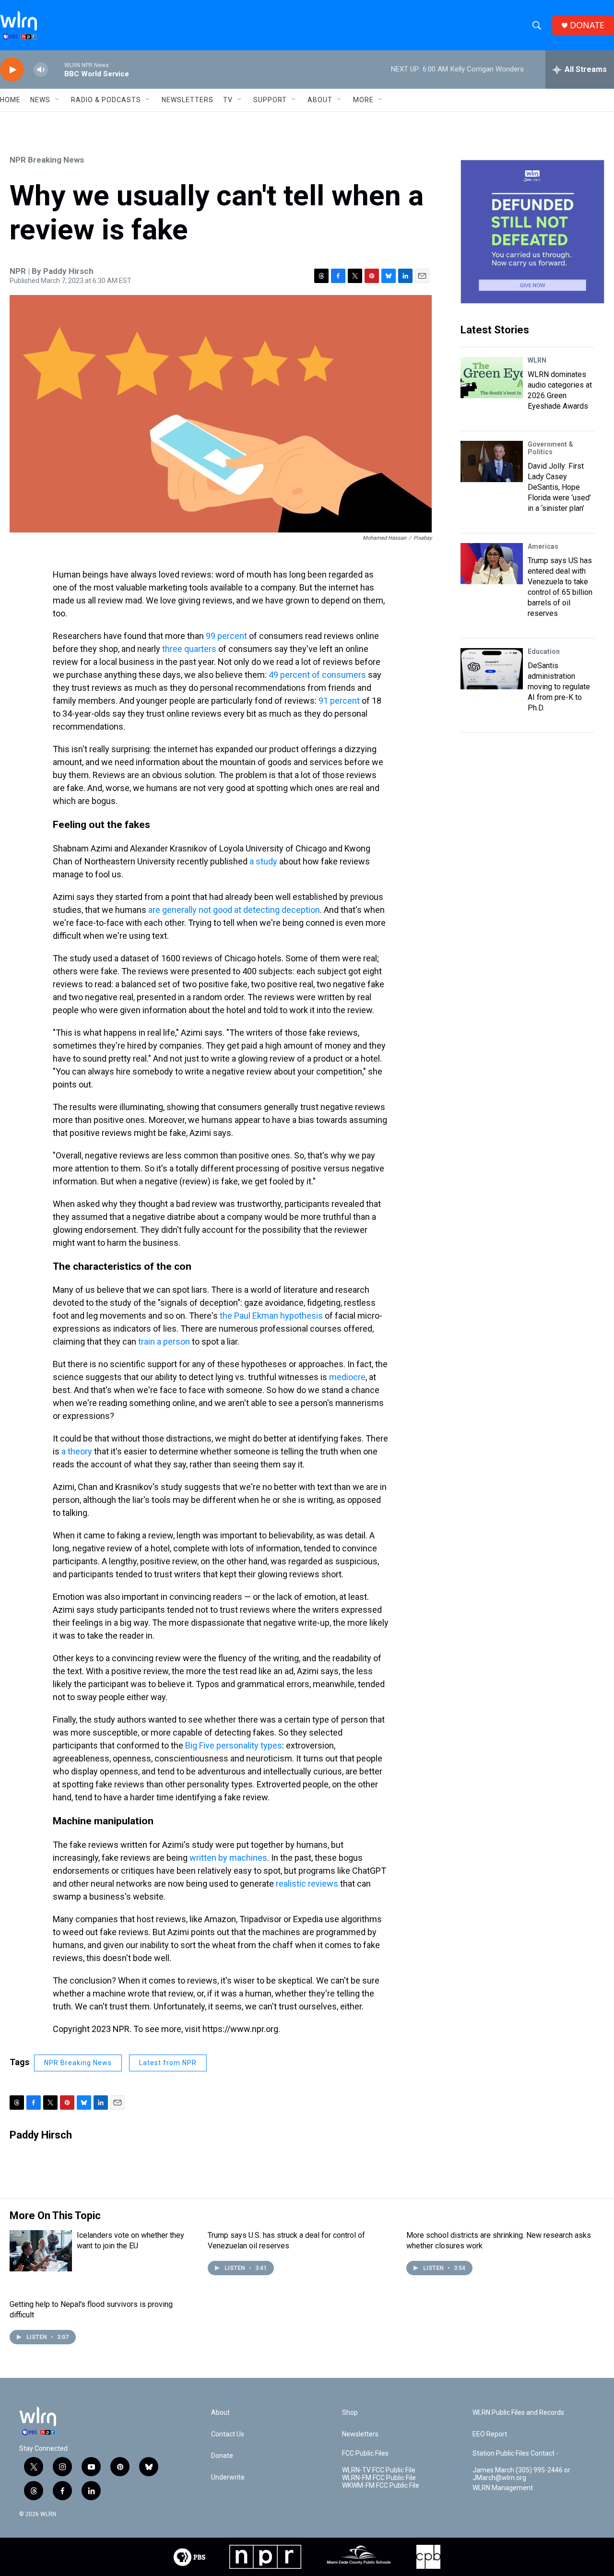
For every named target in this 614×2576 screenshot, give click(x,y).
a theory (77, 1451)
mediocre (347, 1377)
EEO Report (490, 2434)
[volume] (41, 70)
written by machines (228, 1858)
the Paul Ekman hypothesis (271, 1316)
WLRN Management (503, 2488)
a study (263, 861)
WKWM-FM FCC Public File (381, 2486)
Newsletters (188, 100)
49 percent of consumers (317, 675)
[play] (12, 70)
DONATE (587, 25)
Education (544, 651)
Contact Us (228, 2434)
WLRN (537, 360)
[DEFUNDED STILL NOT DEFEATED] (532, 232)
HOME (10, 100)
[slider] (56, 69)
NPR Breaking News (47, 160)
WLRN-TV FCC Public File (379, 2470)
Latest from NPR (168, 2063)
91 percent (339, 701)
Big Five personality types (234, 1745)
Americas (543, 546)
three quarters (189, 649)
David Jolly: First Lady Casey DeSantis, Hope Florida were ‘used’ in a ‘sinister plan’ (559, 487)
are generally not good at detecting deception (234, 910)
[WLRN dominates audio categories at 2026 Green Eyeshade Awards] (492, 378)
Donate (222, 2456)
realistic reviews (307, 1884)
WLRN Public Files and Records (518, 2413)
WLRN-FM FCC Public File (379, 2478)
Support (270, 100)
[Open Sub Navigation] (58, 100)
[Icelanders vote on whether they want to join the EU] (41, 2251)
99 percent (226, 636)
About (320, 100)
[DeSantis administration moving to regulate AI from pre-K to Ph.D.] (492, 669)
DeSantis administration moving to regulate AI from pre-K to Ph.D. (559, 687)
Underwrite (228, 2477)
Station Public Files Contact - (515, 2453)
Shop (350, 2413)
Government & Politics (550, 448)
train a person (164, 1341)
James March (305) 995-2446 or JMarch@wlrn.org (521, 2474)
